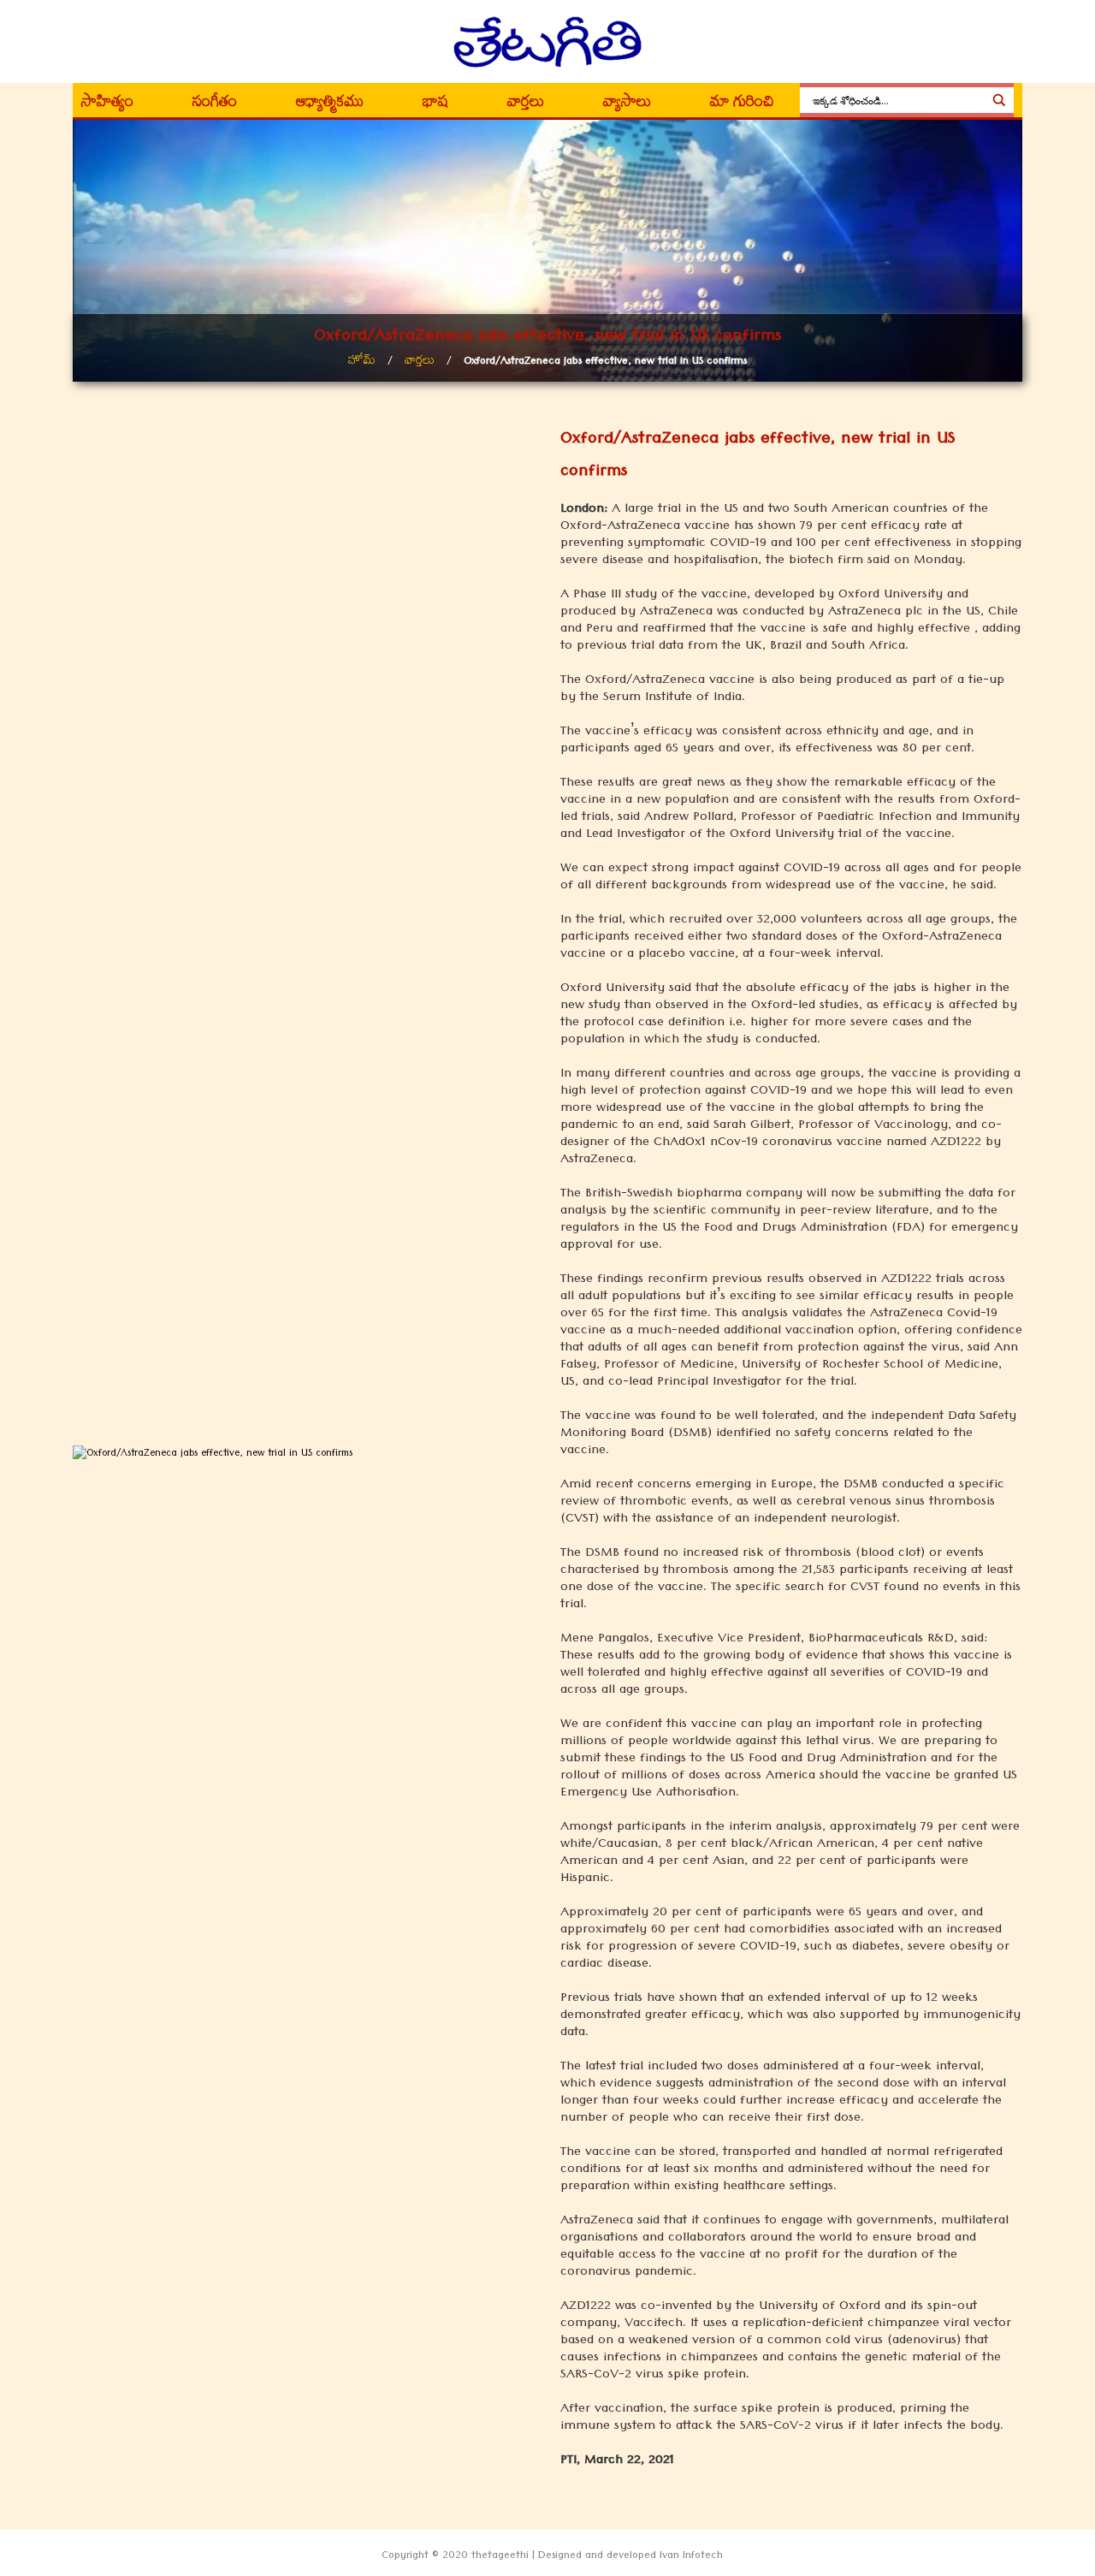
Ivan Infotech (691, 2557)
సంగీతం (215, 104)
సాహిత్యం (107, 104)
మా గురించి (742, 104)
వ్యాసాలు (627, 104)
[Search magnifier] (999, 100)
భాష (435, 104)
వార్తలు (526, 104)
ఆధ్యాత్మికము (330, 104)
